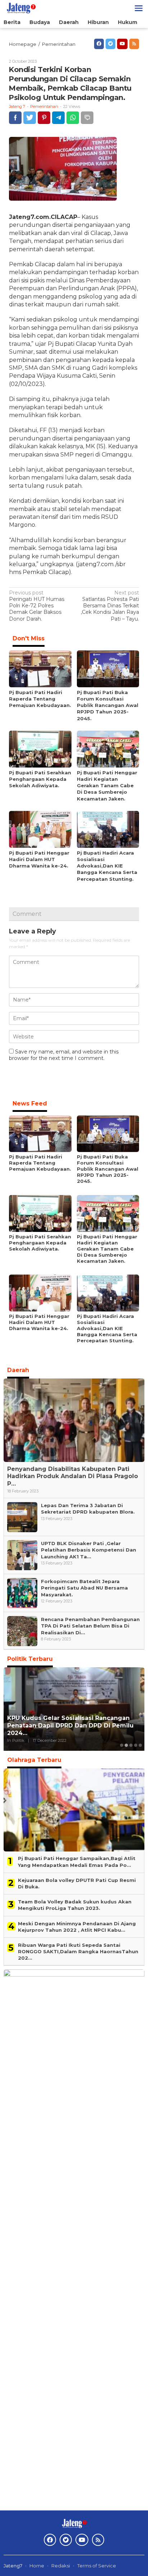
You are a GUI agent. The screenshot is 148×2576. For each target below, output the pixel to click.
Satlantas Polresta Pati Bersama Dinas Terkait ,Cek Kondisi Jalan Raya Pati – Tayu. (110, 606)
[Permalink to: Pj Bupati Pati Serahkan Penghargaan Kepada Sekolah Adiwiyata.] (40, 749)
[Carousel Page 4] (136, 1745)
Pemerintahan (44, 106)
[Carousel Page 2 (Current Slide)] (126, 1745)
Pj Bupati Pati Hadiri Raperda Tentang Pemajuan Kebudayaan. (40, 699)
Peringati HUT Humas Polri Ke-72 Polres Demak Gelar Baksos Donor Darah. (37, 606)
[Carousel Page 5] (140, 1745)
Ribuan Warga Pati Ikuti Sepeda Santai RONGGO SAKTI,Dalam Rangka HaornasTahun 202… (78, 1951)
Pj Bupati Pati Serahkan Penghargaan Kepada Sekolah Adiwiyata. (40, 779)
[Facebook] (99, 44)
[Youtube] (122, 44)
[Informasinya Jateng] (21, 8)
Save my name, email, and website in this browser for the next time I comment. (64, 1055)
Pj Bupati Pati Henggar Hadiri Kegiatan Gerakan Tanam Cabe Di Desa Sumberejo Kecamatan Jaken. (107, 786)
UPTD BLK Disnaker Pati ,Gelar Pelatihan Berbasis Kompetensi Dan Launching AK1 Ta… (89, 1550)
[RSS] (134, 44)
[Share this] (15, 118)
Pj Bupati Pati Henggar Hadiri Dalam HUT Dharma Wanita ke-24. (39, 859)
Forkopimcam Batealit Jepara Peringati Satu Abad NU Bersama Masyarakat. (84, 1588)
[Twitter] (110, 44)
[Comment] (87, 118)
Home (37, 2566)
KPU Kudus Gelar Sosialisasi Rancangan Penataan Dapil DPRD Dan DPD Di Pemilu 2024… (70, 1726)
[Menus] (139, 8)
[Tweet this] (30, 118)
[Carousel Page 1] (122, 1745)
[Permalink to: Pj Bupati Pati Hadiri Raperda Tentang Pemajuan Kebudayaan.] (40, 668)
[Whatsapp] (73, 118)
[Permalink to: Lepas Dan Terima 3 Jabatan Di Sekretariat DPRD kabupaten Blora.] (22, 1517)
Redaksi (61, 2566)
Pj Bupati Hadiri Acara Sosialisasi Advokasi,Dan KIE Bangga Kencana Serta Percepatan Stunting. (107, 866)
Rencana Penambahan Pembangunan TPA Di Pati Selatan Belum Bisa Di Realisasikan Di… (90, 1626)
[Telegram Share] (58, 118)
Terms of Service (97, 2566)
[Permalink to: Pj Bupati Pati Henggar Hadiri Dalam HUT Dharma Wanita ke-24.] (40, 829)
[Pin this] (44, 118)
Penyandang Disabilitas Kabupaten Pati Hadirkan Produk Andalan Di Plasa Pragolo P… (73, 1476)
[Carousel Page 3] (131, 1745)
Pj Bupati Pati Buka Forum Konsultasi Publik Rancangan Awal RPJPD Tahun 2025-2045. (108, 705)
